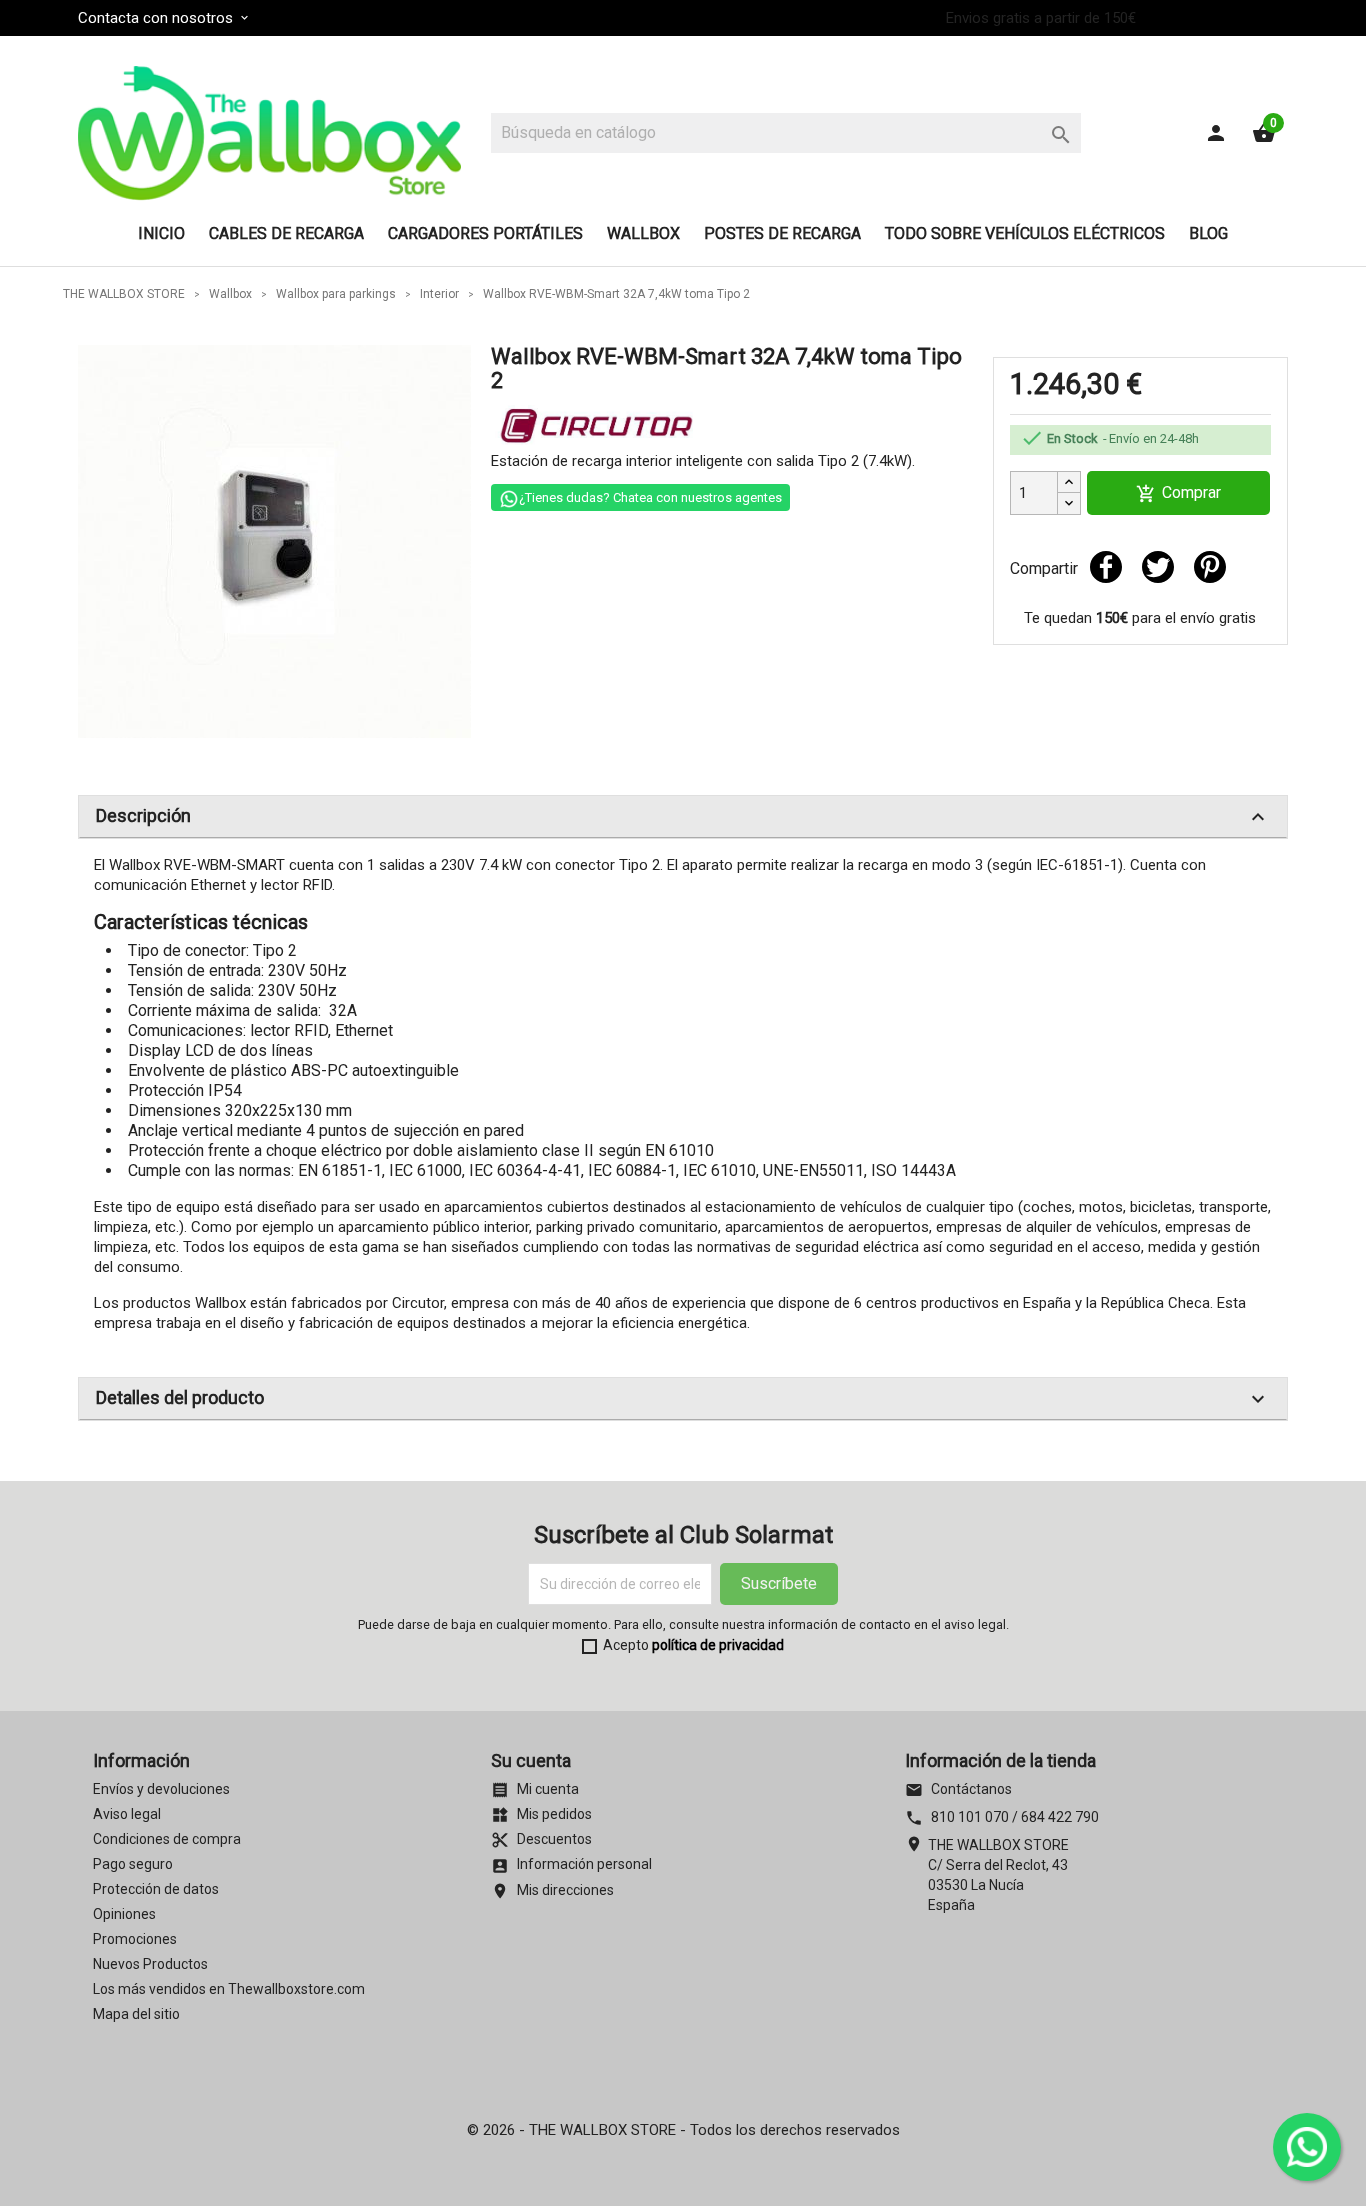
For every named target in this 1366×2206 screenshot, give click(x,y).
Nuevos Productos (150, 1964)
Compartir (1106, 567)
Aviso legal (127, 1814)
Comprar (1178, 493)
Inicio (161, 233)
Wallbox (643, 233)
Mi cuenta (535, 1789)
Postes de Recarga (782, 233)
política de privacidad (718, 1645)
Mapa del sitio (136, 2014)
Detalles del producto (683, 1399)
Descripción (683, 817)
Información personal (571, 1864)
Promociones (135, 1939)
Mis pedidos (541, 1814)
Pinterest (1210, 567)
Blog (1208, 233)
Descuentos (541, 1839)
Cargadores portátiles (485, 233)
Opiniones (124, 1914)
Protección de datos (156, 1889)
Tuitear (1158, 567)
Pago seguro (133, 1864)
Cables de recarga (286, 233)
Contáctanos (958, 1789)
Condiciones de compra (167, 1839)
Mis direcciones (552, 1890)
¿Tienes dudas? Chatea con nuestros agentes (650, 497)
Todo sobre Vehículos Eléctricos (1025, 233)
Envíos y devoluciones (161, 1789)
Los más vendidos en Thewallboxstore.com (229, 1989)
